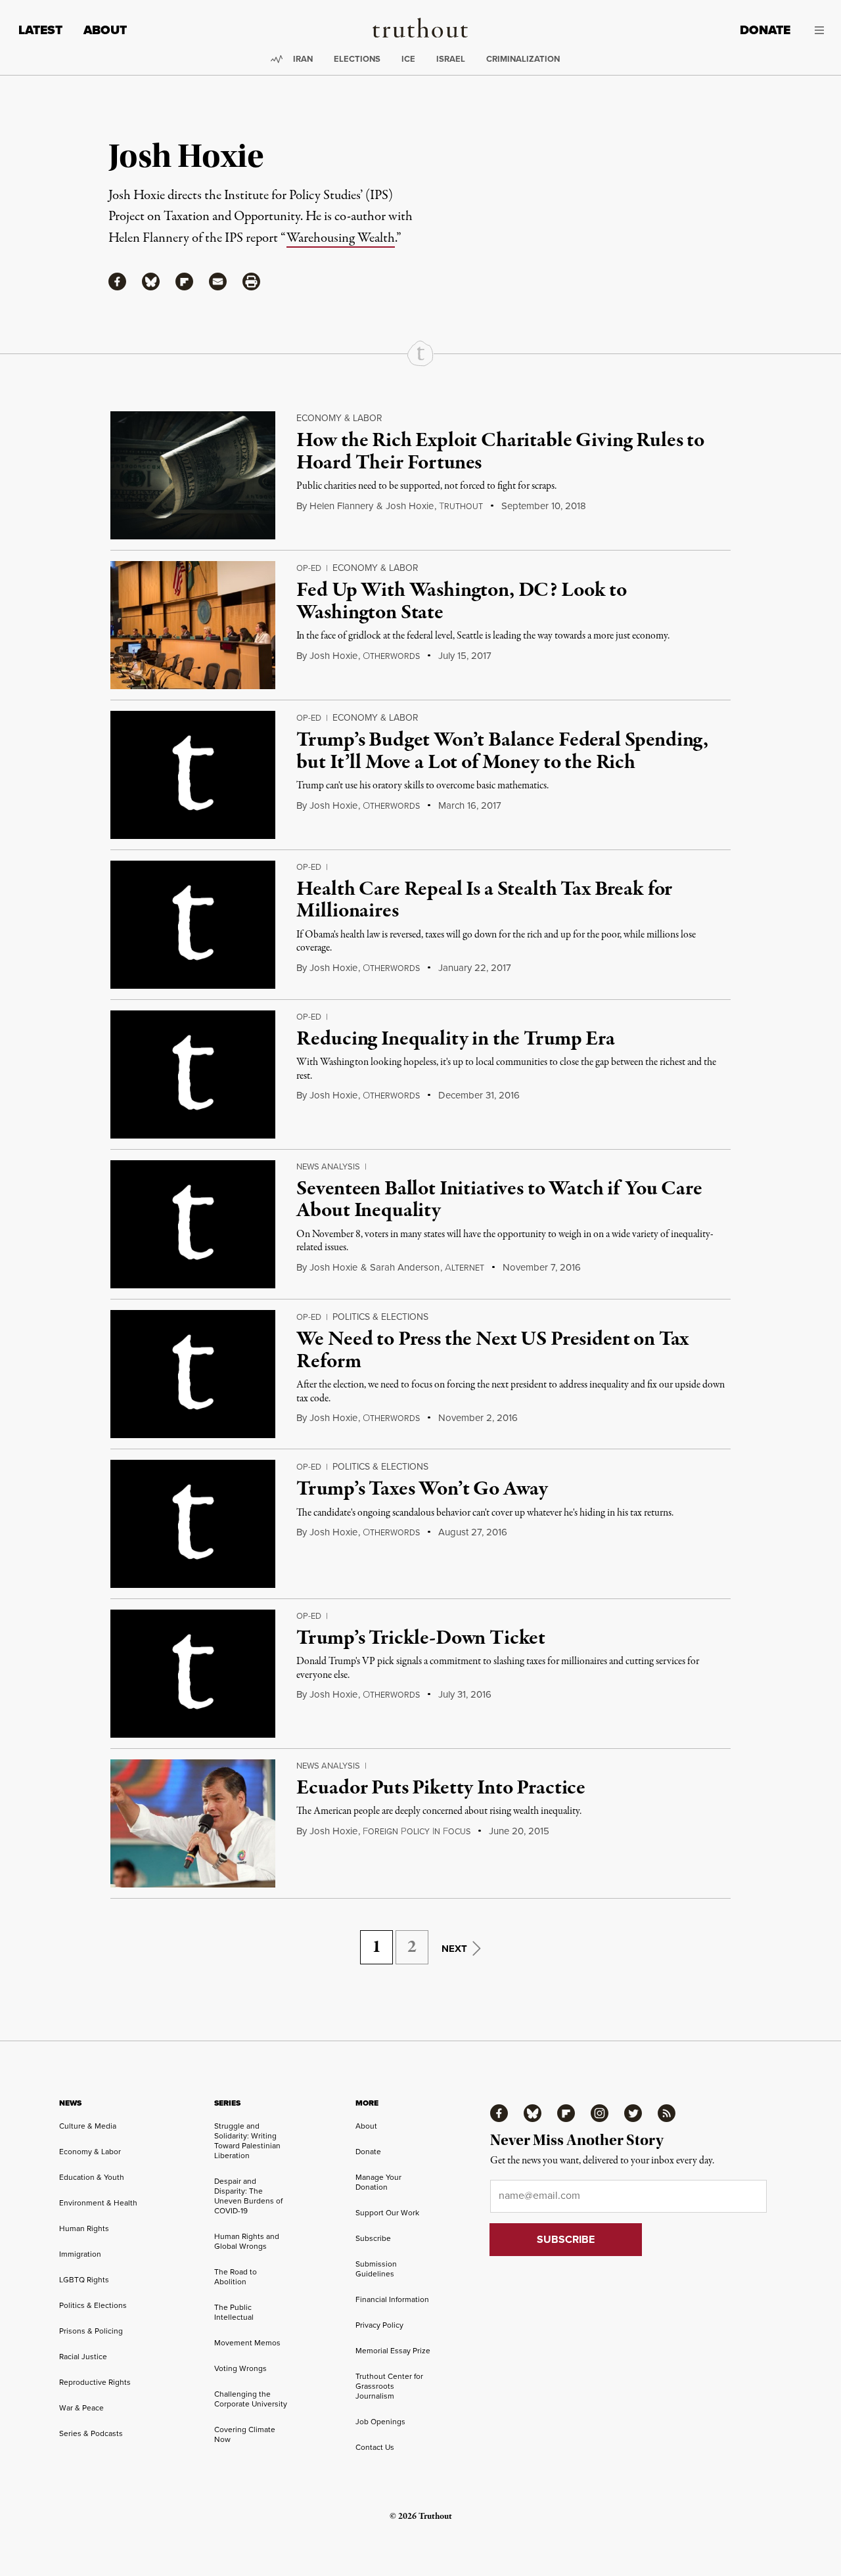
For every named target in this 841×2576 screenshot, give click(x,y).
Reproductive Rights (95, 2382)
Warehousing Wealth (341, 238)
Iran (303, 59)
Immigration (80, 2254)
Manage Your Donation (378, 2182)
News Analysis (328, 1166)
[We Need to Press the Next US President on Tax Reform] (193, 1374)
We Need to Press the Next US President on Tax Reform (492, 1351)
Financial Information (392, 2299)
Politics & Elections (380, 1317)
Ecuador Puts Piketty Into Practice (441, 1788)
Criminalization (523, 59)
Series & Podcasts (91, 2433)
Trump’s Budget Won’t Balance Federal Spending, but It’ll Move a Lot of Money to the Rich (502, 752)
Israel (451, 59)
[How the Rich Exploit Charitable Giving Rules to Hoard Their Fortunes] (193, 475)
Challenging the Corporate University (251, 2399)
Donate (765, 30)
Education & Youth (92, 2177)
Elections (357, 59)
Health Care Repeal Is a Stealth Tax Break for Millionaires (484, 901)
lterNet (465, 1268)
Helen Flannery (341, 506)
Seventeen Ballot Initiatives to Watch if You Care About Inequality (499, 1200)
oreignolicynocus (417, 1831)
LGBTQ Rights (84, 2279)
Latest (40, 30)
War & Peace (81, 2407)
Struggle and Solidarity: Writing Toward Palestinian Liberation (247, 2140)
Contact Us (375, 2447)
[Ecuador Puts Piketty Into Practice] (193, 1823)
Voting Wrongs (240, 2368)
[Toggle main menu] (817, 30)
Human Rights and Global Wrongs (247, 2241)
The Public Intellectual (234, 2312)
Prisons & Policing (91, 2331)
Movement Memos (247, 2342)
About (105, 30)
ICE (408, 59)
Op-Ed (309, 568)
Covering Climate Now (245, 2434)
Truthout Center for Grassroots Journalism (389, 2386)
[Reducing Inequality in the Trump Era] (193, 1074)
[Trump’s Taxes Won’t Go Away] (193, 1524)
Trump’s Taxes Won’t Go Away (422, 1489)
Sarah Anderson (405, 1267)
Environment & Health (98, 2203)
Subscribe (373, 2238)
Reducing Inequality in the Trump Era (455, 1039)
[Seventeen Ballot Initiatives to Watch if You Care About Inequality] (193, 1224)
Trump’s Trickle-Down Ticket (421, 1638)
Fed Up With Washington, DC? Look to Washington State (461, 602)
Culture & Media (88, 2126)
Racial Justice (83, 2356)
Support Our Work (387, 2212)
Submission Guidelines (376, 2269)
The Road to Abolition (236, 2276)
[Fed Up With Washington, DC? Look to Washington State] (193, 625)
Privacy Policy (379, 2325)
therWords (391, 656)
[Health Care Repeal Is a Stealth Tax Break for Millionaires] (193, 925)
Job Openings (380, 2421)
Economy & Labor (339, 418)
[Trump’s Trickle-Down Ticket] (193, 1674)
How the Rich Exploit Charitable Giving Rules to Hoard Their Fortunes (500, 452)
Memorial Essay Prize (393, 2350)
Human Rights (84, 2228)
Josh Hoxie (410, 506)
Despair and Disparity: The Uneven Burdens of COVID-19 (248, 2196)
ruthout (461, 506)
